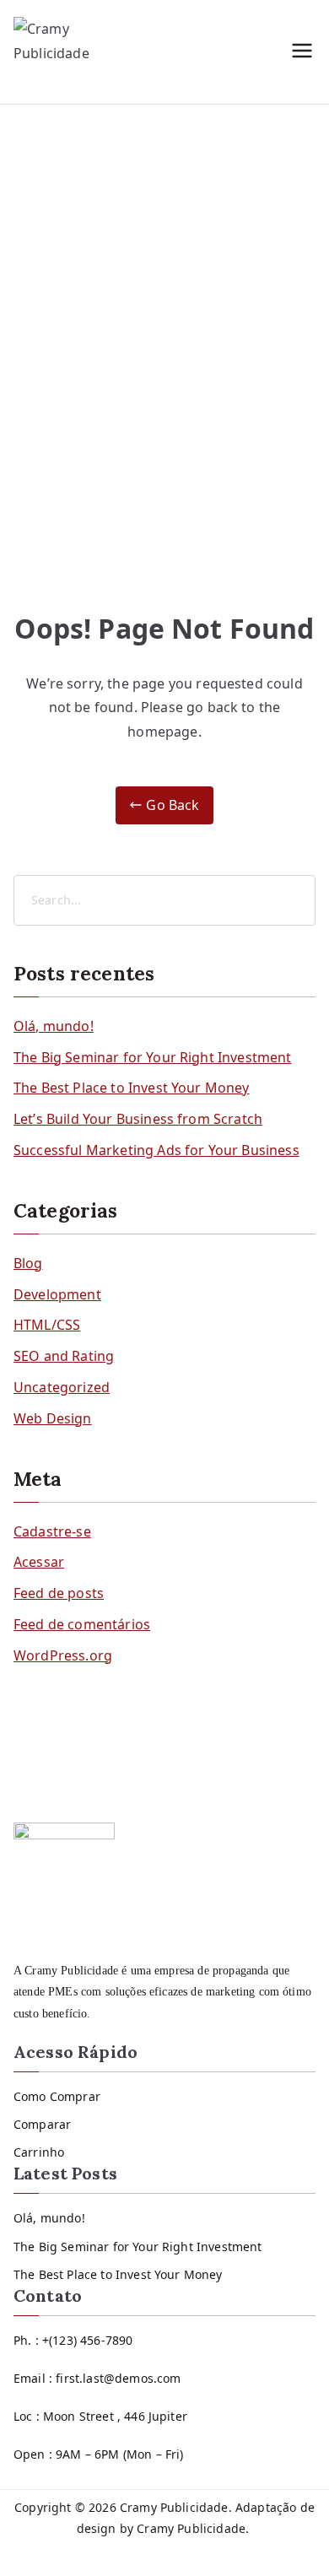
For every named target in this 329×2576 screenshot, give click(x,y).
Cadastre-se (52, 1531)
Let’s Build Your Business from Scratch (138, 1119)
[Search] (301, 900)
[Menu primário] (302, 52)
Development (57, 1294)
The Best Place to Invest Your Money (132, 1088)
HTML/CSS (47, 1325)
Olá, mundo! (54, 1026)
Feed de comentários (82, 1624)
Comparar (42, 2124)
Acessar (39, 1562)
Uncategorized (62, 1387)
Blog (28, 1263)
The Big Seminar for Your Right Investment (153, 1057)
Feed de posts (59, 1593)
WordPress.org (63, 1655)
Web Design (53, 1418)
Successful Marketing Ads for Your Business (156, 1150)
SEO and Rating (64, 1356)
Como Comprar (57, 2096)
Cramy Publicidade (174, 2507)
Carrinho (39, 2152)
